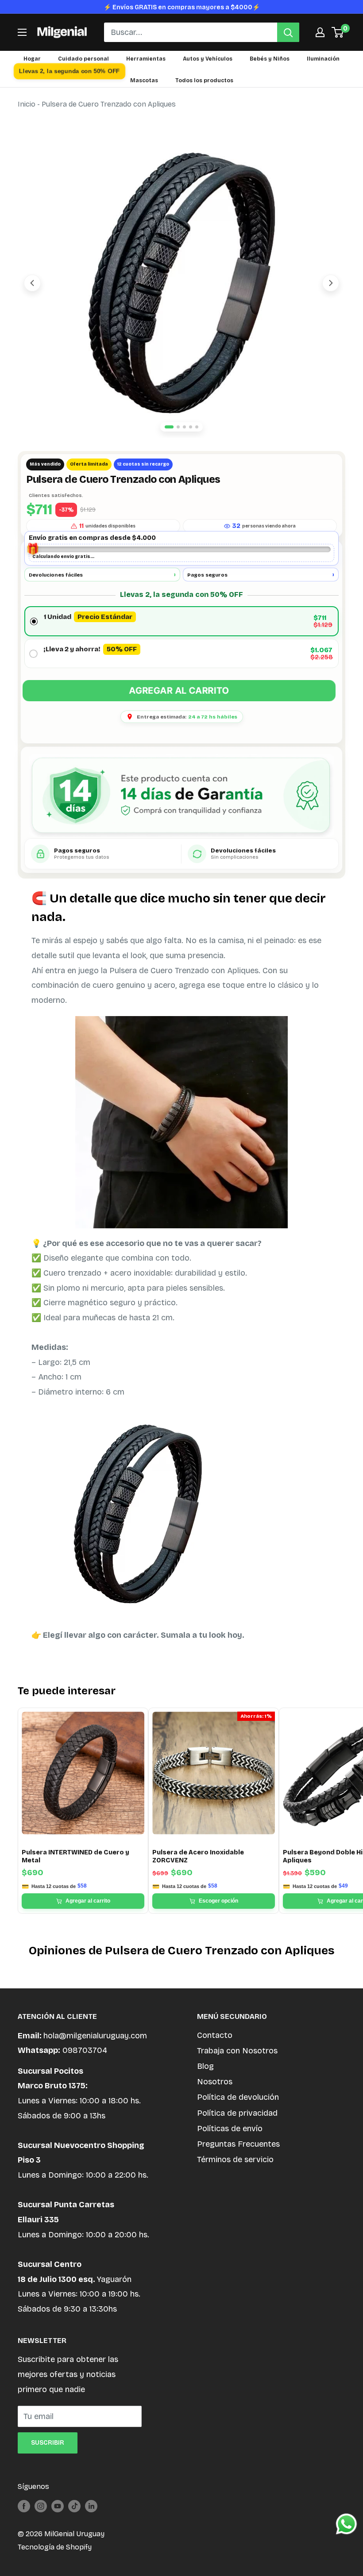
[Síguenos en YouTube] (58, 2506)
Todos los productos (204, 80)
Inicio (27, 104)
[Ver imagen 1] (169, 427)
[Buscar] (288, 32)
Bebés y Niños (270, 59)
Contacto (215, 2035)
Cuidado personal (83, 59)
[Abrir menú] (22, 32)
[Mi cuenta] (320, 32)
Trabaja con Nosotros (237, 2051)
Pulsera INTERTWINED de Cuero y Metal (75, 1856)
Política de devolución (238, 2097)
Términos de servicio (235, 2159)
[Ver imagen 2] (178, 427)
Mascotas (144, 80)
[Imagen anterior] (32, 283)
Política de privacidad (237, 2113)
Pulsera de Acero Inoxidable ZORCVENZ (198, 1856)
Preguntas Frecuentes (238, 2144)
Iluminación (323, 59)
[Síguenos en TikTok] (74, 2506)
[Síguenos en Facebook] (24, 2506)
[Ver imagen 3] (184, 427)
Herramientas (146, 59)
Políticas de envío (230, 2129)
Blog (205, 2066)
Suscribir (48, 2443)
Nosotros (215, 2082)
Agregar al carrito (179, 691)
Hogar (32, 59)
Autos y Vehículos (208, 59)
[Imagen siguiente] (331, 283)
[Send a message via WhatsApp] (346, 2524)
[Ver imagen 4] (191, 427)
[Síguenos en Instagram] (41, 2506)
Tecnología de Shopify (55, 2547)
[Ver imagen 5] (197, 427)
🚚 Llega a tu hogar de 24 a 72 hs (181, 7)
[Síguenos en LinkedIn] (91, 2506)
